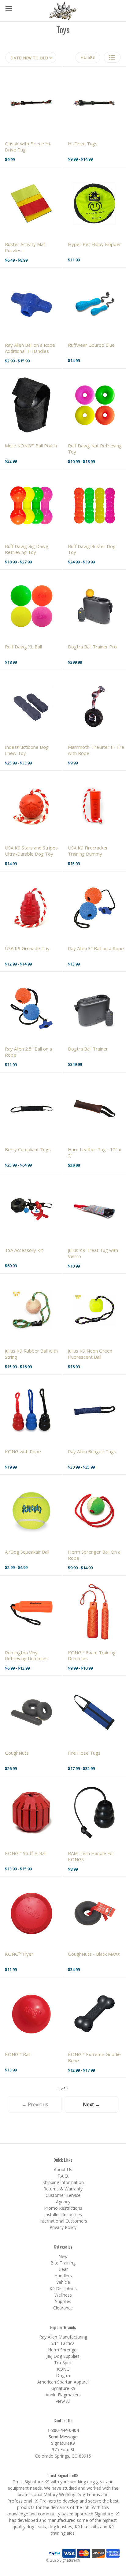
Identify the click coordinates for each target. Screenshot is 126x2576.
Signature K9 (63, 2388)
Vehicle (63, 2282)
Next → (91, 2104)
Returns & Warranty (63, 2189)
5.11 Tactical (63, 2343)
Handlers (63, 2276)
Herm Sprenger (63, 2350)
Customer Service (63, 2195)
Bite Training (63, 2263)
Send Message (63, 2437)
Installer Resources (63, 2214)
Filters (88, 57)
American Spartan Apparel (63, 2382)
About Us (63, 2169)
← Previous (35, 2104)
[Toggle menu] (8, 8)
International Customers (63, 2221)
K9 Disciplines (63, 2289)
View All (63, 2401)
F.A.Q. (63, 2176)
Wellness (63, 2295)
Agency (63, 2202)
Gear (63, 2269)
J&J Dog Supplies (63, 2356)
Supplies (63, 2301)
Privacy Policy (63, 2227)
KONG (63, 2369)
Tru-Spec (63, 2363)
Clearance (63, 2308)
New (63, 2256)
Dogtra (63, 2375)
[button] (112, 57)
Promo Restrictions (63, 2208)
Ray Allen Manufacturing (63, 2337)
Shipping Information (63, 2182)
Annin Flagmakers (63, 2395)
